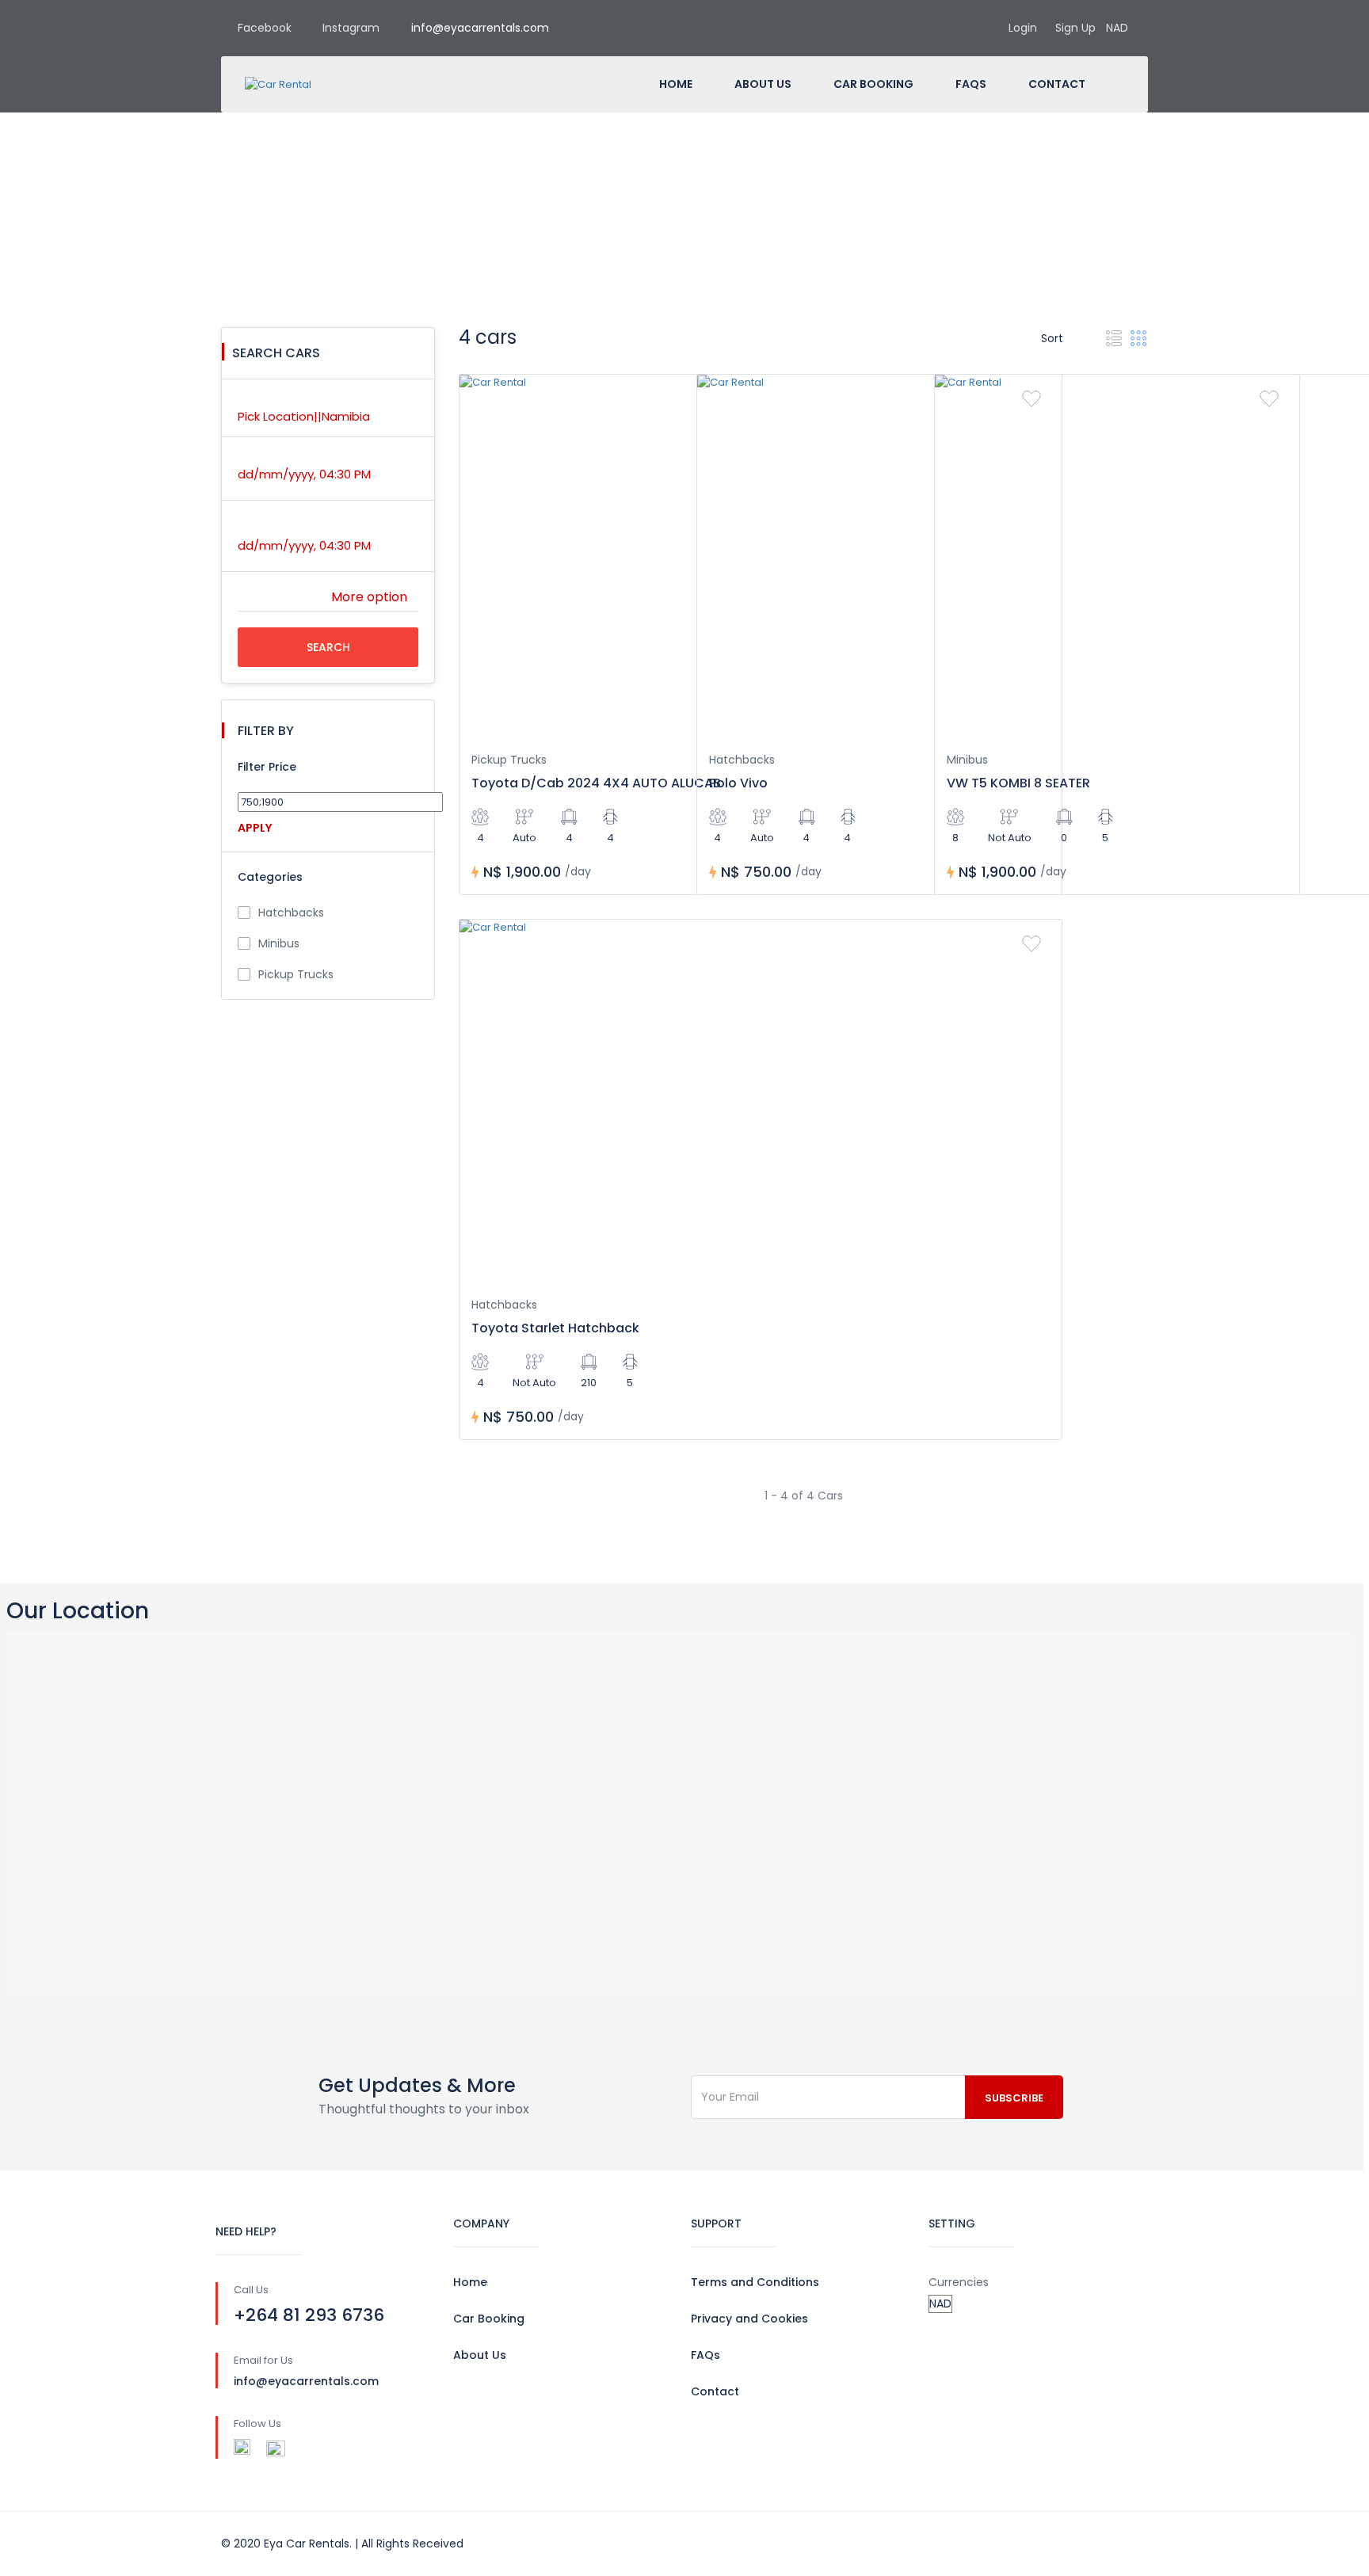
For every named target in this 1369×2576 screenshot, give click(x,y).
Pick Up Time (273, 457)
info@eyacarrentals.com (480, 28)
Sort (1054, 338)
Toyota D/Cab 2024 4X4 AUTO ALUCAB (596, 783)
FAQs (971, 84)
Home (676, 84)
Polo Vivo (738, 783)
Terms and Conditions (755, 2282)
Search (328, 647)
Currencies (959, 2282)
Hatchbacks (291, 913)
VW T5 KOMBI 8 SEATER (1018, 783)
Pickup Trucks (296, 974)
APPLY (255, 828)
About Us (763, 84)
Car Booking (873, 84)
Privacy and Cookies (749, 2319)
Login (1023, 28)
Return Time (272, 528)
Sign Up (1075, 28)
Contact (1057, 84)
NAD (1119, 28)
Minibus (279, 943)
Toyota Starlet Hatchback (555, 1328)
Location (261, 399)
